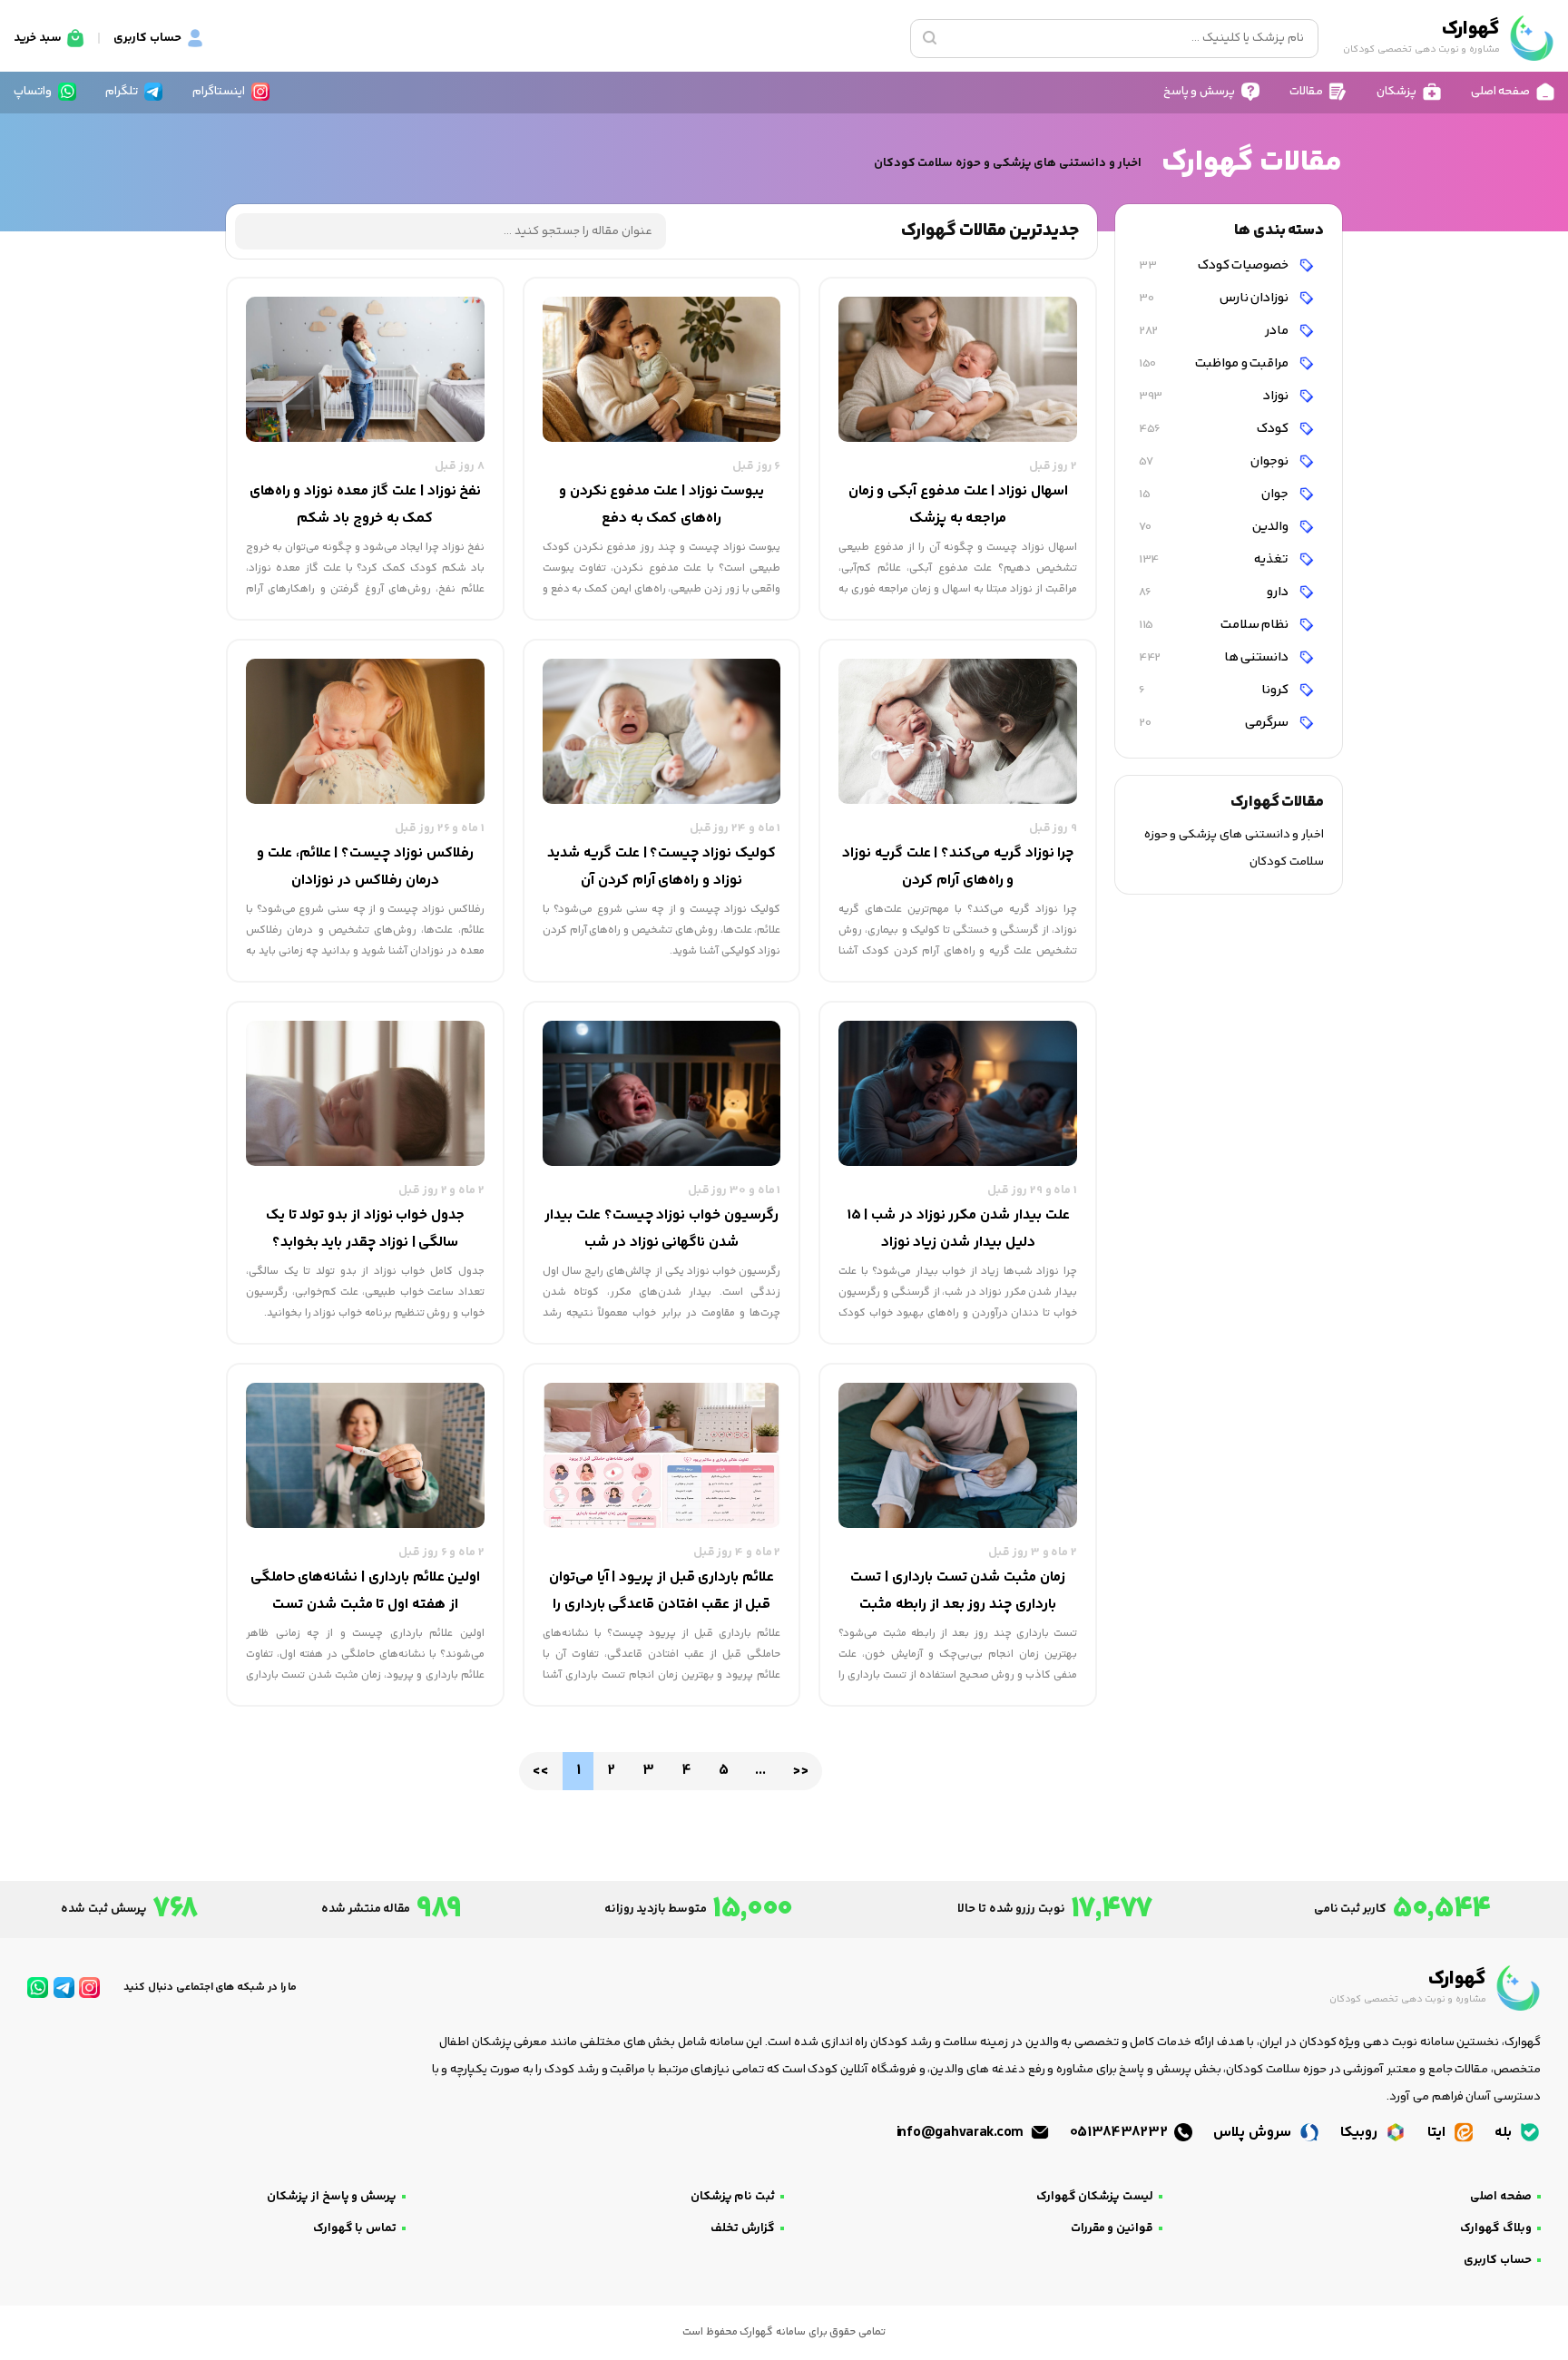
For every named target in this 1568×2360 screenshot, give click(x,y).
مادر (1215, 331)
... (760, 1771)
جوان (1215, 494)
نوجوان (1215, 461)
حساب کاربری (1498, 2260)
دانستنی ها (1215, 657)
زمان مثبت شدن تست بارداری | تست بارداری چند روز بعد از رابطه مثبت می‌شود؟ (957, 1592)
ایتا (1438, 2133)
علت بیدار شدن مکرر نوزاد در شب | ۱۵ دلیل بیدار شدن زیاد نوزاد (958, 1229)
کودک (1215, 429)
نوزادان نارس (1215, 298)
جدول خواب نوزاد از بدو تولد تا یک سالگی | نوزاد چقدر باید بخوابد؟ (365, 1229)
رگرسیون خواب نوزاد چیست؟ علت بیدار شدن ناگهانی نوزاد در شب (661, 1229)
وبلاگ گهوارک (1496, 2228)
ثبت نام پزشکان (733, 2197)
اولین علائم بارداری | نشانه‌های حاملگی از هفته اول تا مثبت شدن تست (366, 1591)
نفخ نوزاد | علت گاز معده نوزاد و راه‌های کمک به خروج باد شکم (366, 505)
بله (1505, 2133)
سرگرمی (1215, 723)
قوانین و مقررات (1112, 2228)
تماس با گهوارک (355, 2228)
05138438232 (1121, 2133)
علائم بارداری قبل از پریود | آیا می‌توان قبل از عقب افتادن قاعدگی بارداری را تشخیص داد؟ (661, 1592)
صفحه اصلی (1501, 2197)
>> (800, 1771)
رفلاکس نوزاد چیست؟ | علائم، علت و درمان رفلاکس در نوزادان (365, 867)
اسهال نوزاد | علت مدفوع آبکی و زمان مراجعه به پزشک (958, 505)
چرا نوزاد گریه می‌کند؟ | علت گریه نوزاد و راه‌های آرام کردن (958, 867)
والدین (1215, 527)
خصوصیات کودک (1215, 265)
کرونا (1215, 690)
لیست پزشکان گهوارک (1095, 2197)
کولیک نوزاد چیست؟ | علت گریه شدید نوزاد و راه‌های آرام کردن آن (661, 867)
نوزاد (1215, 396)
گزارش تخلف (743, 2228)
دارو (1215, 592)
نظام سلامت (1215, 625)
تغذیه (1215, 559)
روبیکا (1361, 2133)
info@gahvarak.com (962, 2133)
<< (540, 1771)
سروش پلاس (1254, 2133)
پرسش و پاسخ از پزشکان (332, 2197)
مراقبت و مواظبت (1215, 363)
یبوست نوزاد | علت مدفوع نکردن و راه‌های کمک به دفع (661, 505)
